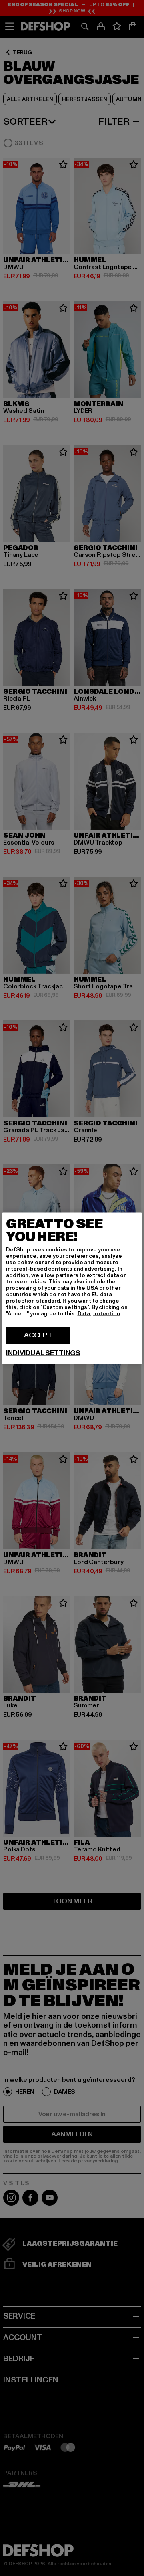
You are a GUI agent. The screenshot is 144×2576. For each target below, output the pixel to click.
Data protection (99, 1313)
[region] (72, 1288)
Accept (38, 1335)
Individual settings (43, 1353)
